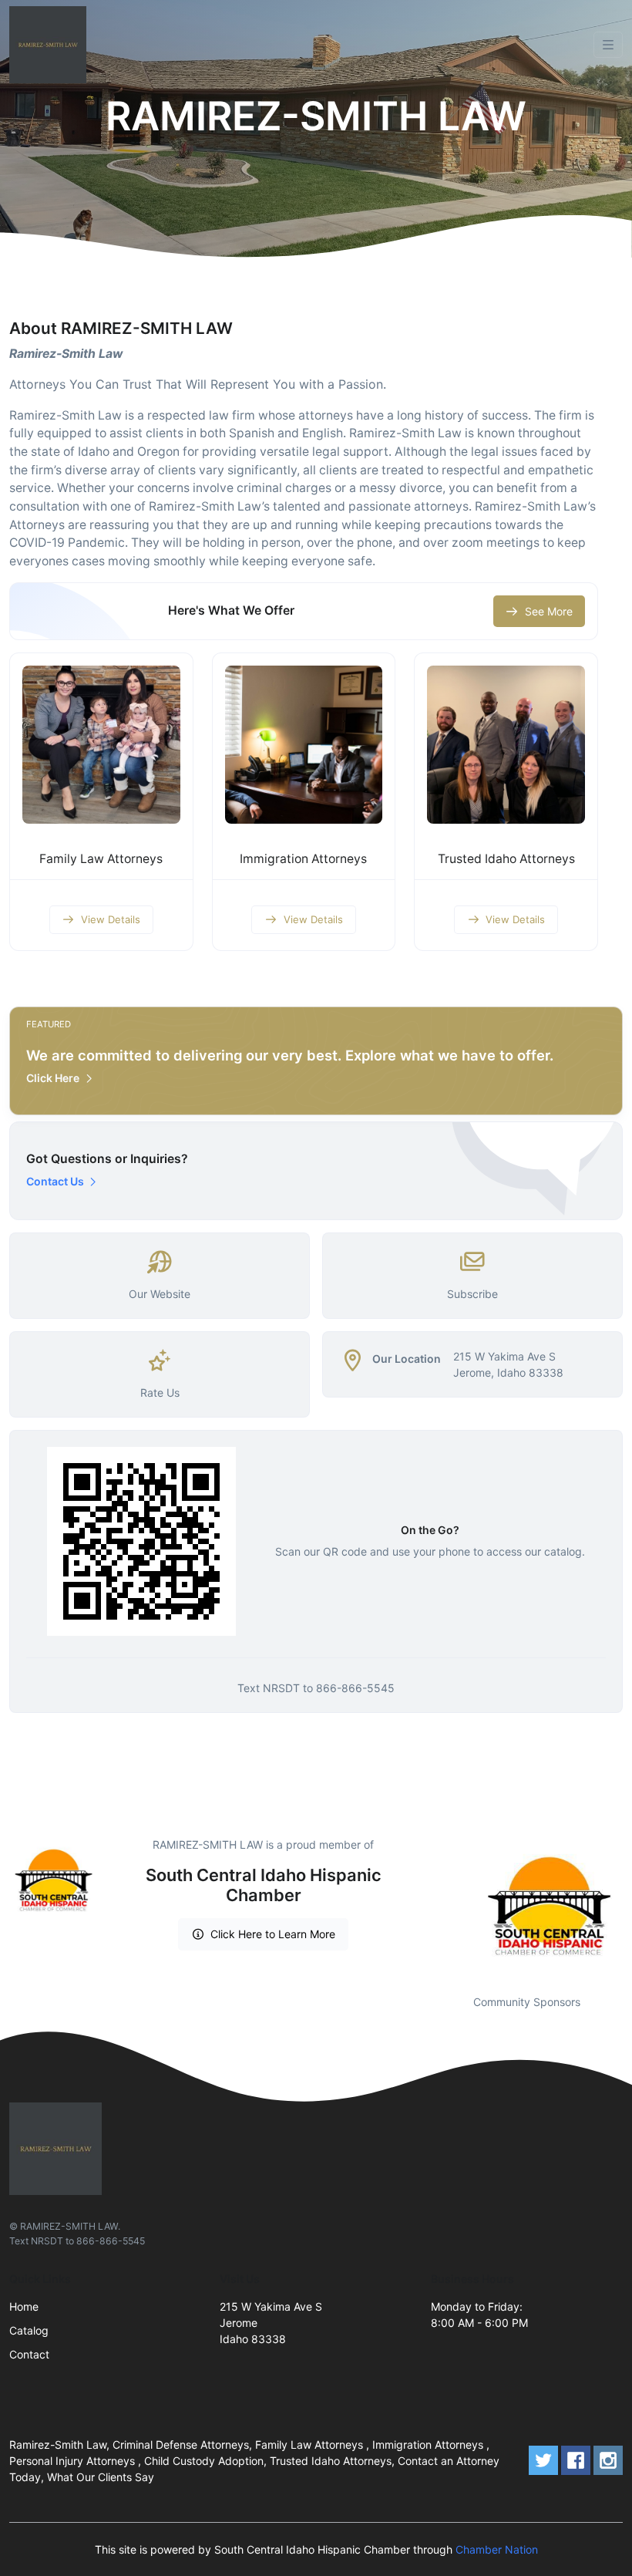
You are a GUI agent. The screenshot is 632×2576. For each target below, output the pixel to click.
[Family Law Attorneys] (101, 745)
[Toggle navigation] (608, 45)
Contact (29, 2354)
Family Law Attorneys (101, 859)
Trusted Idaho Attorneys (506, 859)
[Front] (51, 45)
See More (549, 611)
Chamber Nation (497, 2549)
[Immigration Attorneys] (304, 745)
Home (24, 2306)
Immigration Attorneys (303, 859)
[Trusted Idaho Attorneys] (506, 745)
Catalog (29, 2330)
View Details (111, 919)
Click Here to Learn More (273, 1934)
